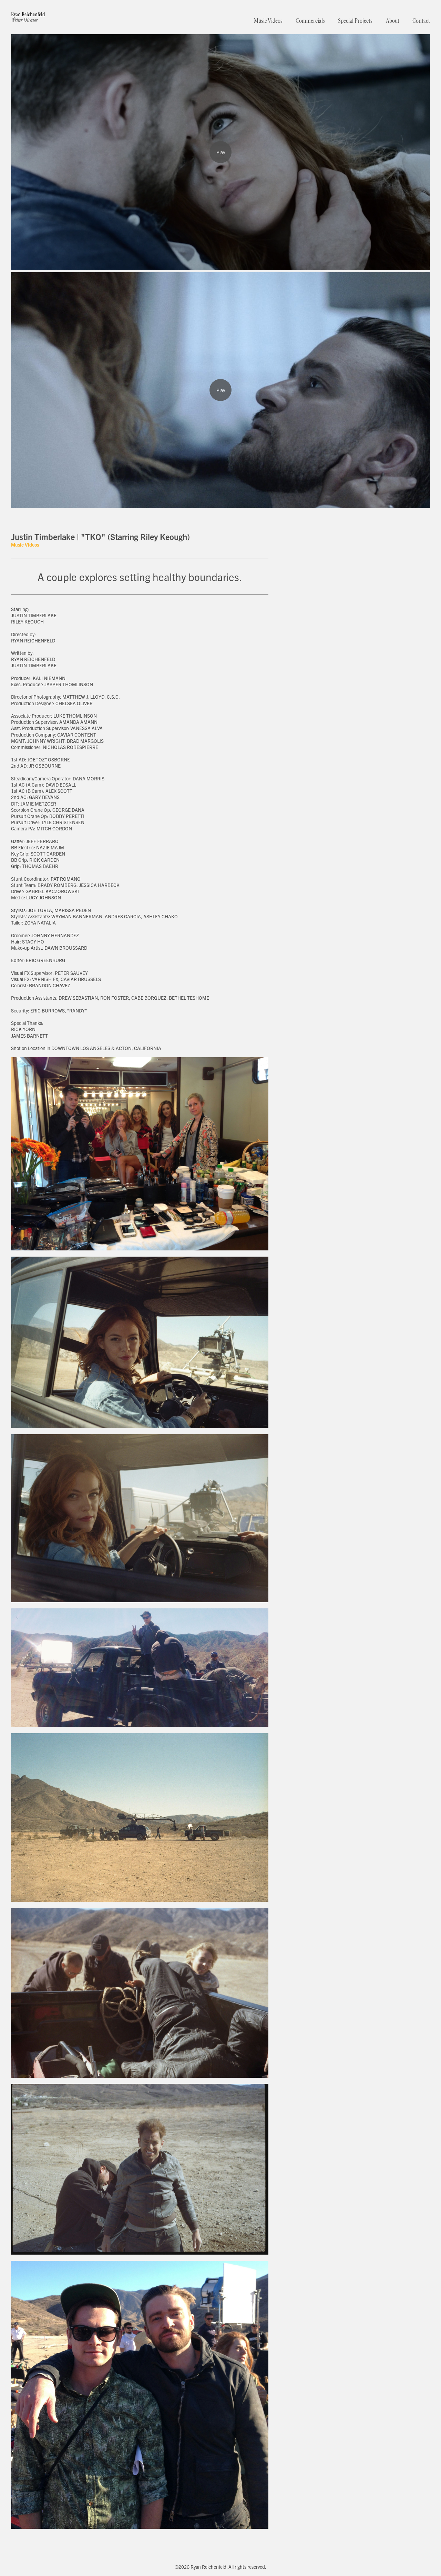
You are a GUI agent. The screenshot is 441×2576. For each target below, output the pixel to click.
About (393, 21)
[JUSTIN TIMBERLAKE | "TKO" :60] (220, 152)
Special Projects (355, 21)
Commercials (310, 21)
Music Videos (268, 21)
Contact (421, 21)
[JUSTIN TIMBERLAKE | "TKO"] (220, 390)
